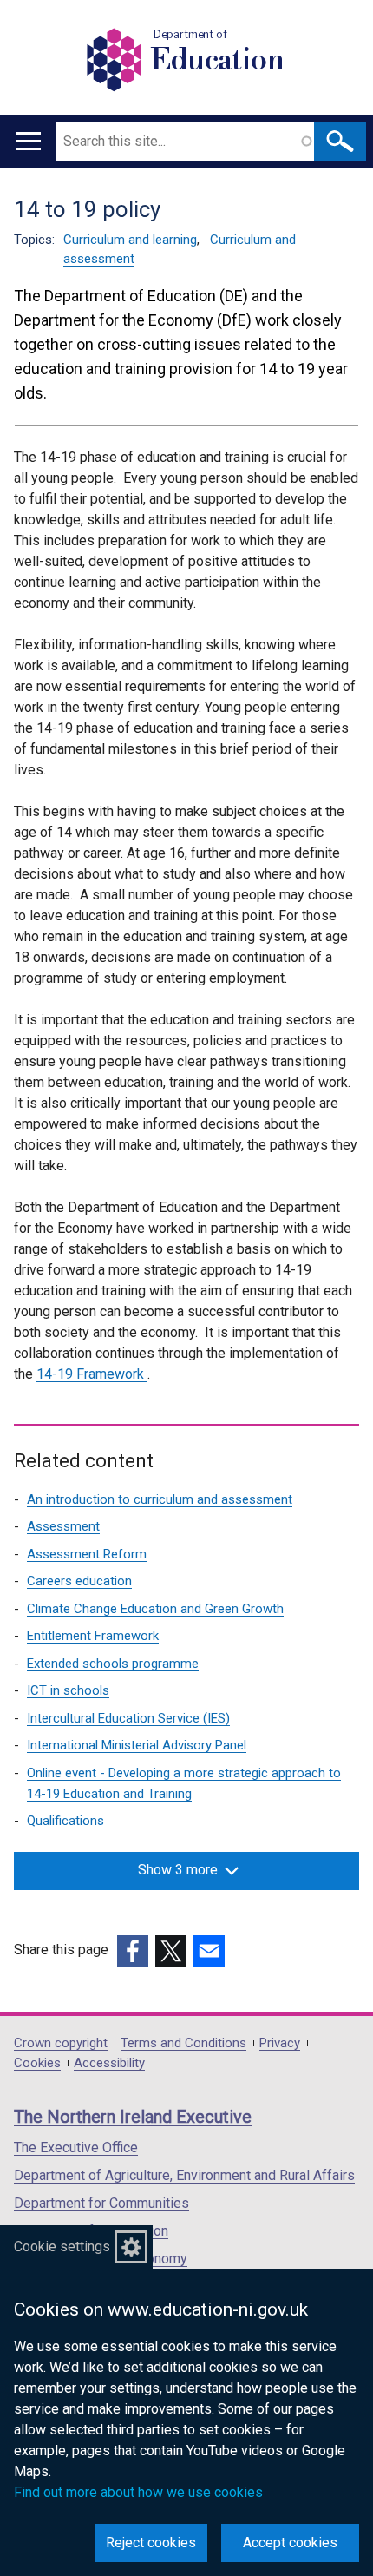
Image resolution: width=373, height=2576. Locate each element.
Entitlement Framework (93, 1636)
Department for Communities (101, 2203)
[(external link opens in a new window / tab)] (133, 1951)
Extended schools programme (113, 1664)
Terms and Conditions (183, 2043)
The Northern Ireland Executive (133, 2117)
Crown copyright (61, 2043)
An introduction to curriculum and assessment (160, 1499)
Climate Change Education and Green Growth (155, 1609)
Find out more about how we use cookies (138, 2492)
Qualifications (65, 1821)
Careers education (79, 1581)
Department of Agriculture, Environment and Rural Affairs (184, 2175)
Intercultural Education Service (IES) (128, 1718)
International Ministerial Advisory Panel (137, 1745)
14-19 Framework (92, 1374)
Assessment (63, 1526)
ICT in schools (68, 1690)
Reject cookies (151, 2543)
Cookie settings (62, 2247)
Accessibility (109, 2063)
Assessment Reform (87, 1554)
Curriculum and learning (130, 240)
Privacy (280, 2043)
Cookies (37, 2063)
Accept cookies (290, 2543)
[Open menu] (28, 141)
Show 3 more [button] (178, 1870)
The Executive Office (76, 2148)
